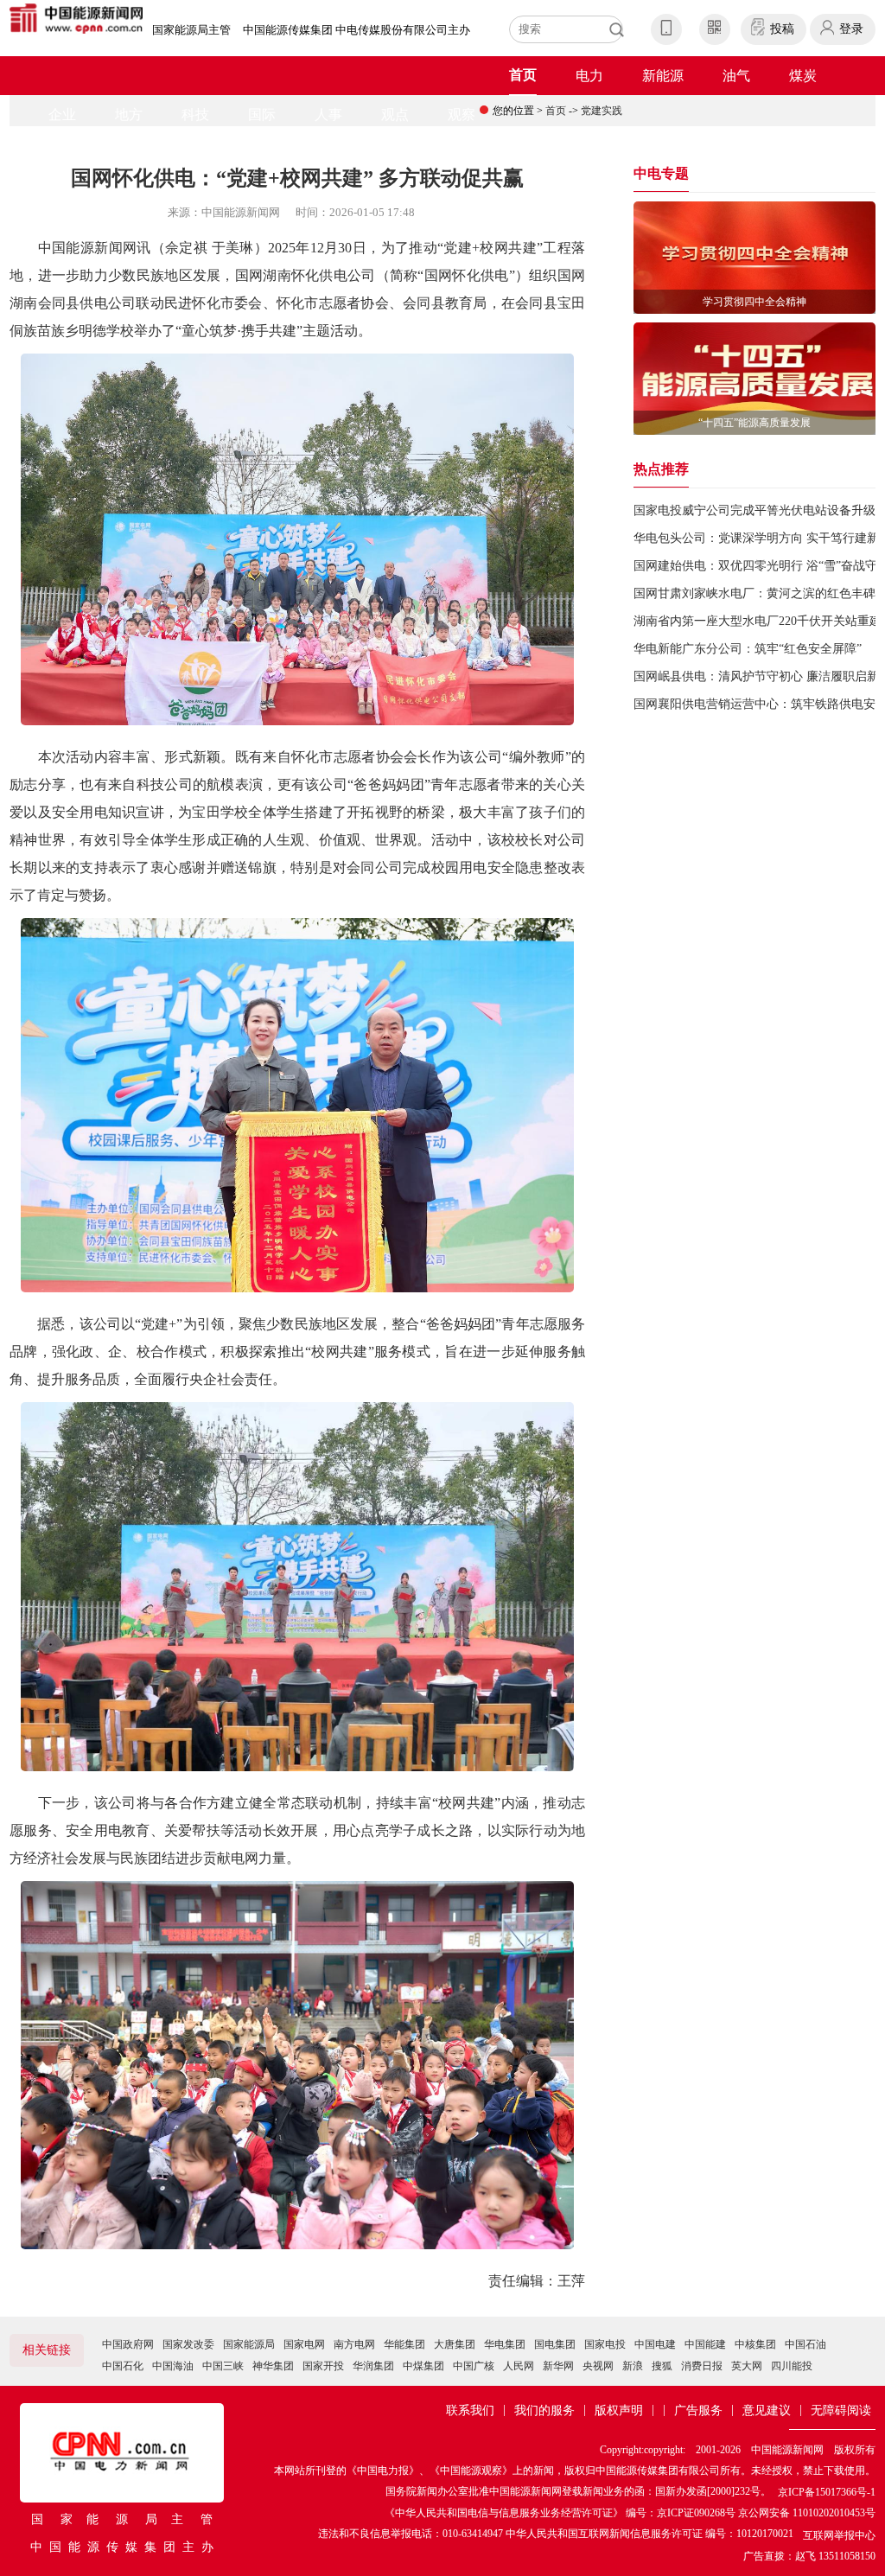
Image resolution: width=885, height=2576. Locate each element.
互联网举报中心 (839, 2535)
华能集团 (404, 2344)
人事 (328, 115)
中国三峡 (223, 2366)
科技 (195, 115)
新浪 (633, 2366)
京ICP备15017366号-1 (827, 2492)
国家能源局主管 (191, 30)
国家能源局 (249, 2344)
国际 (262, 115)
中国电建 (655, 2344)
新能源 (663, 76)
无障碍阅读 (841, 2410)
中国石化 (123, 2366)
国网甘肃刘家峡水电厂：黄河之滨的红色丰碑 (754, 593)
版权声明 (619, 2410)
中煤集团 (423, 2366)
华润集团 (373, 2366)
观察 (462, 115)
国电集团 (555, 2344)
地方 (129, 115)
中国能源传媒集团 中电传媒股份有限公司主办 (357, 30)
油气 (736, 76)
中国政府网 (128, 2344)
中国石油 (805, 2344)
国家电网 (304, 2344)
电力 (589, 76)
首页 (523, 75)
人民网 (519, 2366)
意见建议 (767, 2410)
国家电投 (605, 2344)
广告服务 (698, 2410)
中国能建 (705, 2344)
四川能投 (792, 2366)
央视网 (598, 2366)
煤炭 (803, 76)
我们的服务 (544, 2410)
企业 (62, 115)
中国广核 (474, 2366)
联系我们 (470, 2410)
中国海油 (173, 2366)
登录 (851, 29)
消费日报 (702, 2366)
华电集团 (505, 2344)
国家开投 (323, 2366)
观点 (395, 115)
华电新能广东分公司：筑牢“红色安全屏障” (748, 649)
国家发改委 (188, 2344)
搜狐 (662, 2366)
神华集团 (273, 2366)
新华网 (558, 2366)
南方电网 (354, 2344)
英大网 (747, 2366)
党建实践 (602, 111)
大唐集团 (455, 2344)
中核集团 (755, 2344)
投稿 (782, 29)
